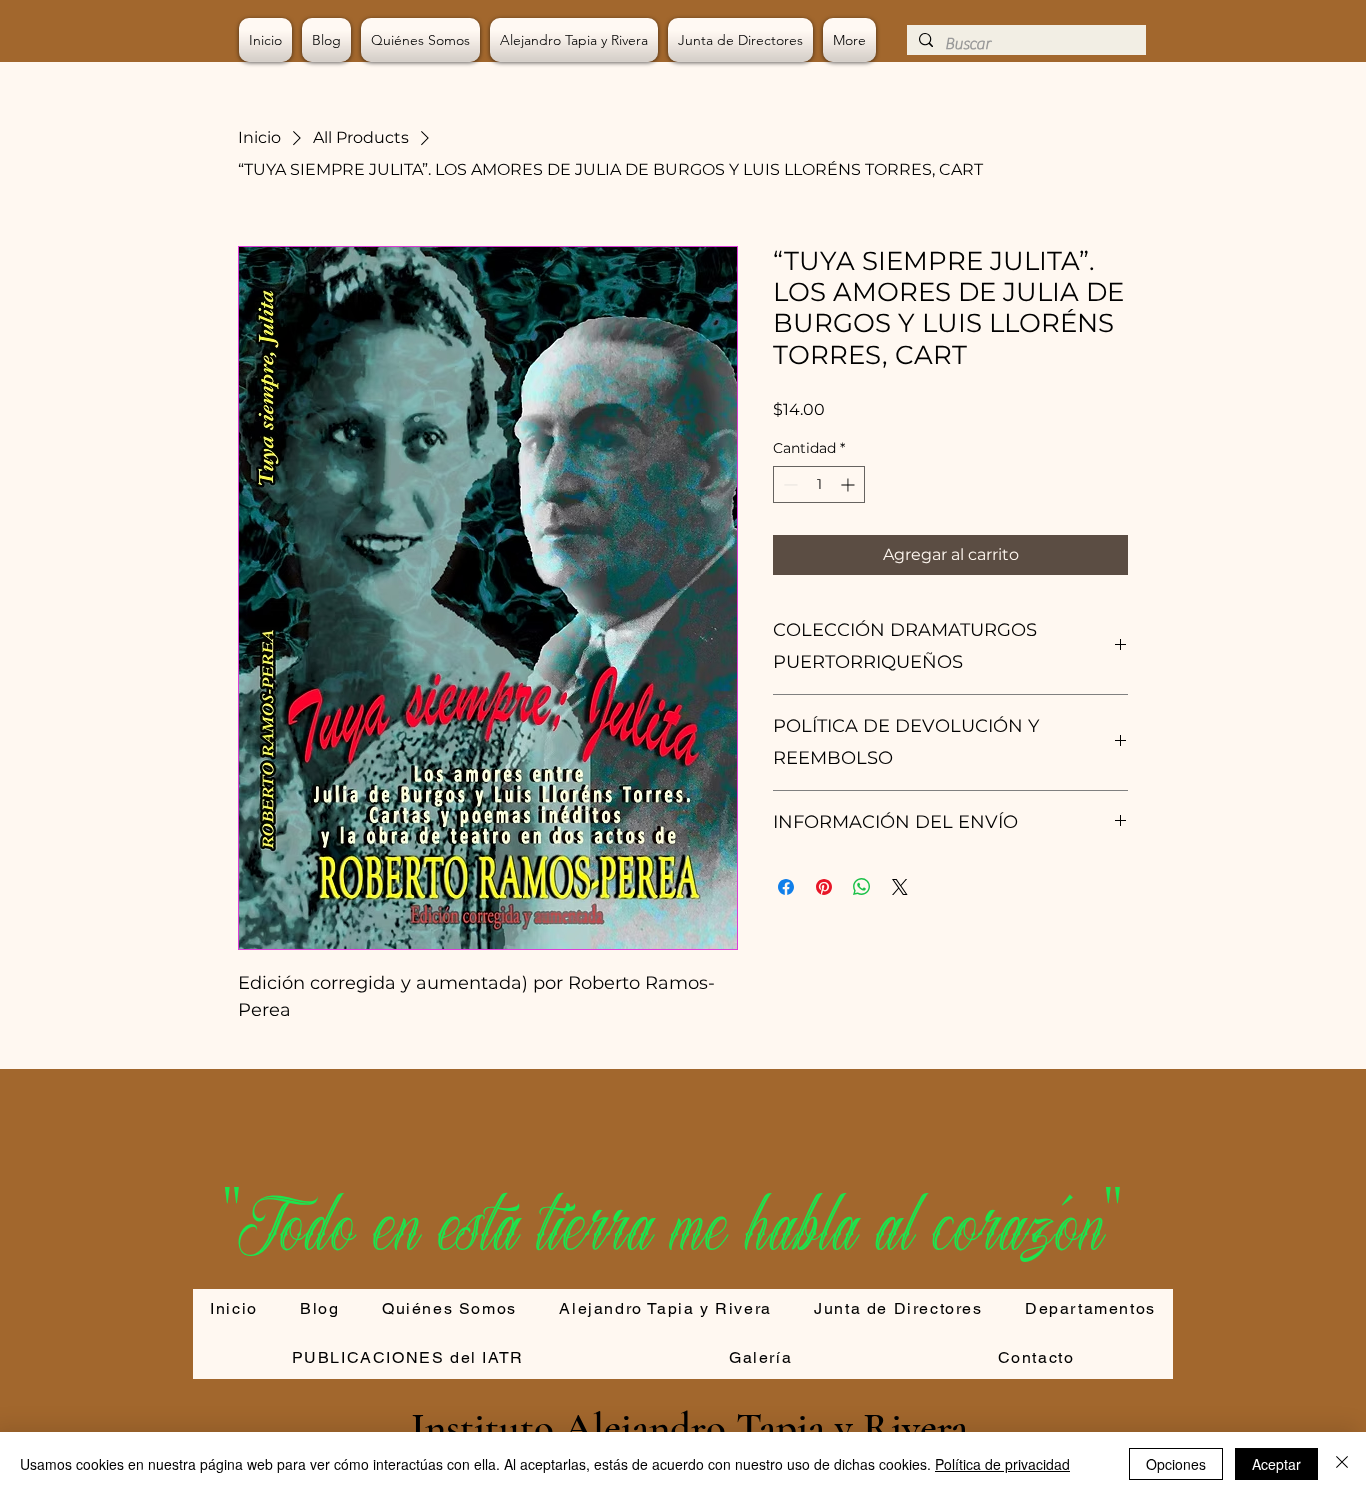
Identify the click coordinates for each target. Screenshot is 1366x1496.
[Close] (1342, 1464)
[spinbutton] (819, 484)
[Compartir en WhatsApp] (862, 887)
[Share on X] (900, 887)
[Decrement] (788, 484)
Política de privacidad (1002, 1464)
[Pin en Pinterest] (824, 887)
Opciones (1176, 1464)
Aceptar (1276, 1464)
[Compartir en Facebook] (786, 887)
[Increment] (849, 484)
